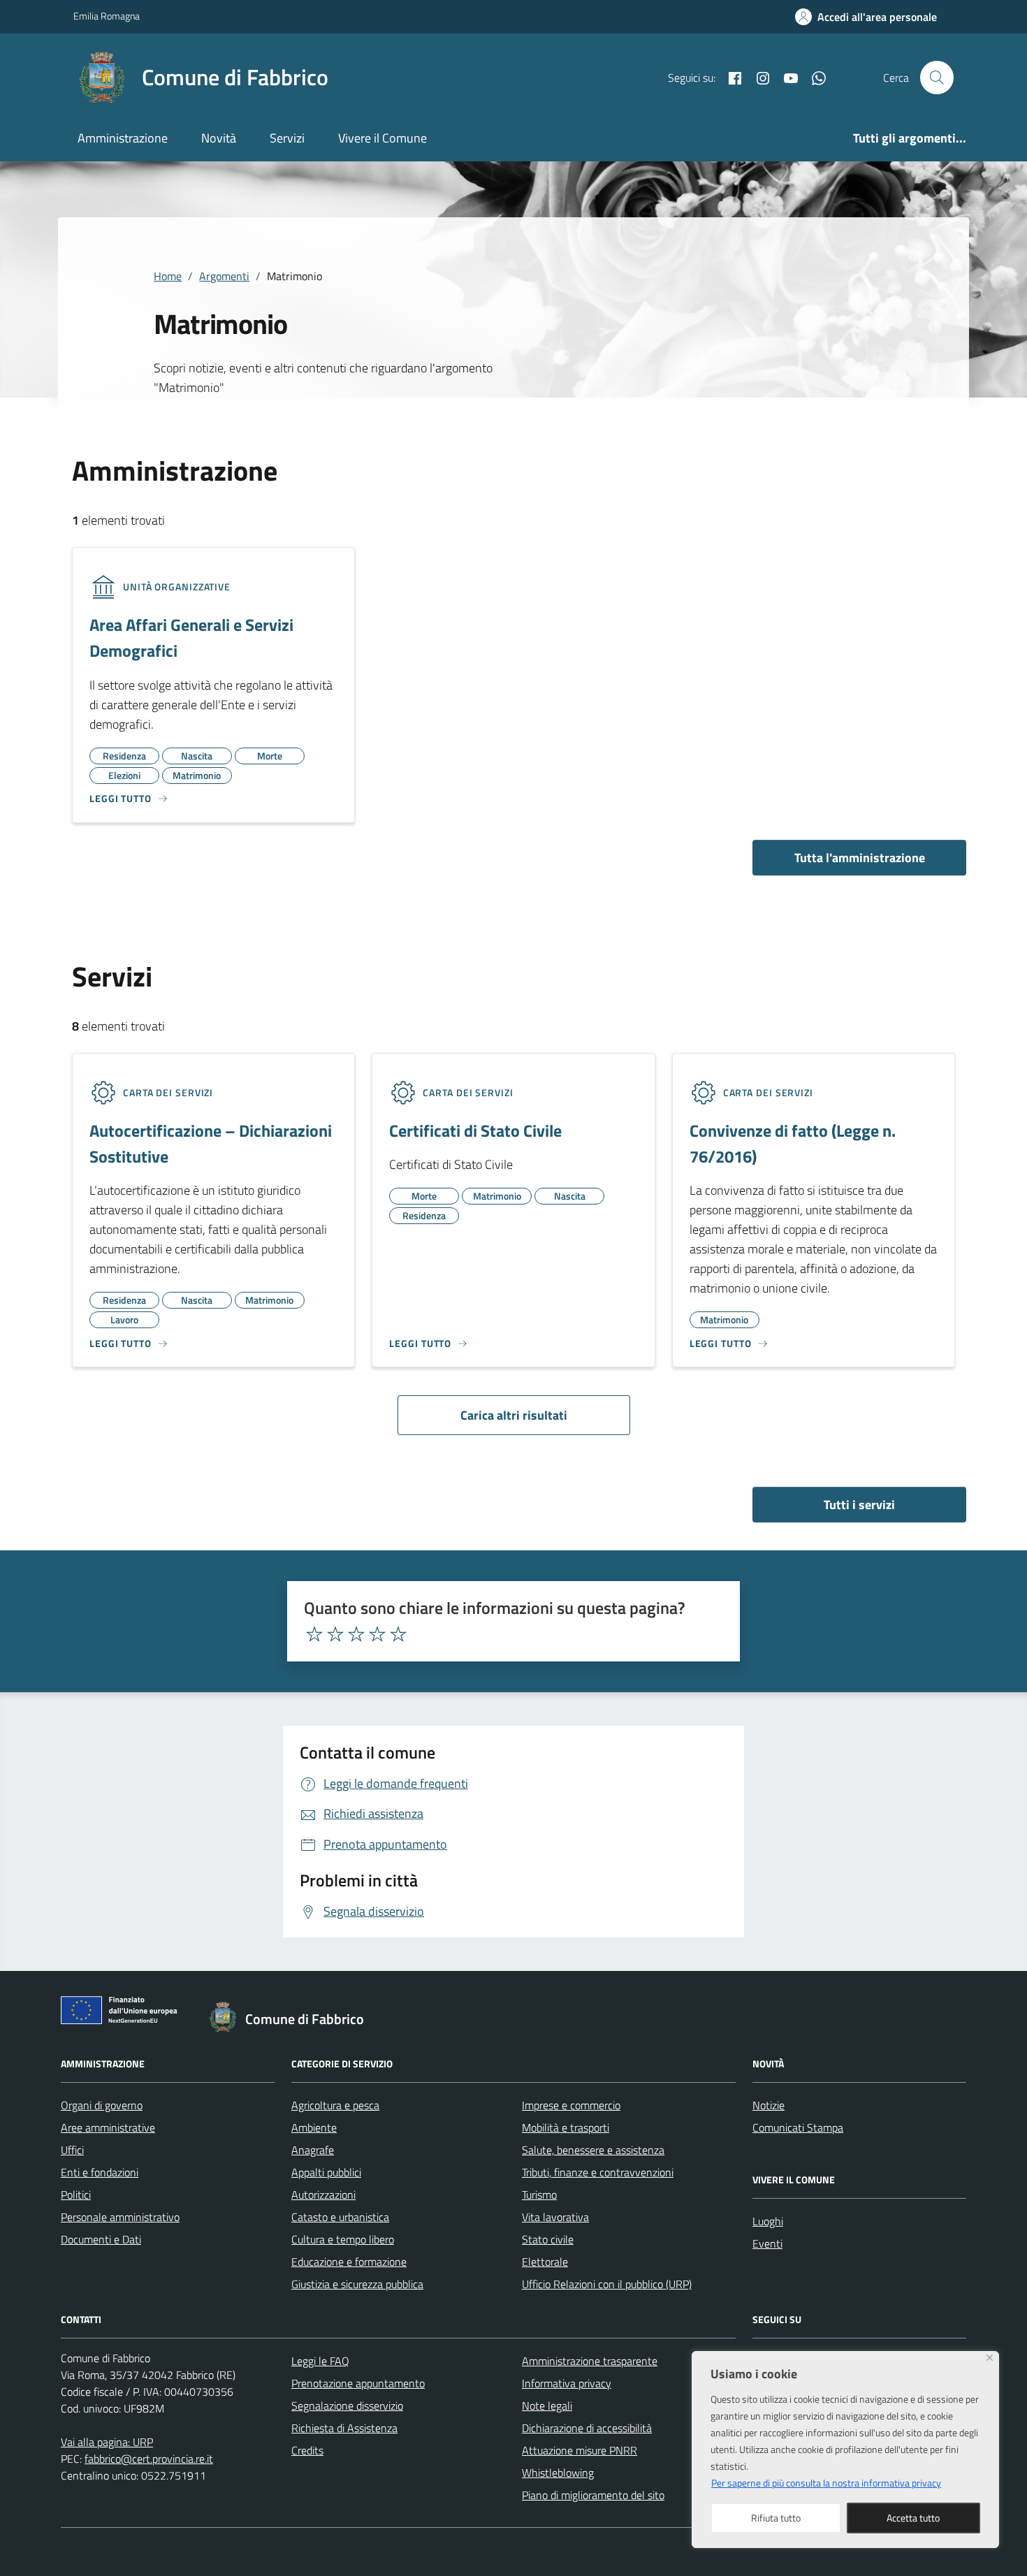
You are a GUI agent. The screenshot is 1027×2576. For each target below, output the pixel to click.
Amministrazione (123, 138)
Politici (76, 2195)
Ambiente (314, 2127)
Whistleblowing (558, 2473)
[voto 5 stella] (398, 1634)
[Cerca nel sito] (937, 78)
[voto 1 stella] (314, 1634)
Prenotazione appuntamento (358, 2383)
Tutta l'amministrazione (860, 858)
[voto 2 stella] (335, 1634)
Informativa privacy (567, 2383)
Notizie (769, 2105)
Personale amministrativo (120, 2217)
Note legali (547, 2406)
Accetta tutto (913, 2518)
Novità (219, 138)
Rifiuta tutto (776, 2518)
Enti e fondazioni (100, 2172)
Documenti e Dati (101, 2239)
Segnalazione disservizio (347, 2406)
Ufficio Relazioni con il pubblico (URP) (607, 2284)
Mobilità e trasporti (566, 2127)
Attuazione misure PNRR (580, 2450)
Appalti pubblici (326, 2172)
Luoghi (768, 2221)
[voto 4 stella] (377, 1634)
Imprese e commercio (571, 2105)
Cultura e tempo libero (343, 2239)
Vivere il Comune (383, 138)
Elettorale (545, 2262)
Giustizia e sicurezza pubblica (357, 2284)
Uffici (72, 2150)
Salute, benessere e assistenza (593, 2150)
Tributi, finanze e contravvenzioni (598, 2172)
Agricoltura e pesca (335, 2105)
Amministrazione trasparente (590, 2361)
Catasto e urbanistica (340, 2217)
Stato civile (548, 2239)
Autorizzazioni (323, 2195)
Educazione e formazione (349, 2262)
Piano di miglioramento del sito (593, 2495)
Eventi (767, 2243)
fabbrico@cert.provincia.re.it (149, 2459)
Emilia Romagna (107, 16)
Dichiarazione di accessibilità (587, 2428)
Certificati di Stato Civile (475, 1130)
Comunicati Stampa (798, 2127)
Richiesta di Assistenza (344, 2428)
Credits (307, 2450)
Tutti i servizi (859, 1505)
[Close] (990, 2358)
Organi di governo (102, 2105)
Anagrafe (313, 2150)
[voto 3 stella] (356, 1634)
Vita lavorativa (555, 2217)
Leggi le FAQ (320, 2361)
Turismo (539, 2195)
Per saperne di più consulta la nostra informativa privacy (826, 2483)
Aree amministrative (108, 2127)
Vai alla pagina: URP (107, 2442)
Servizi (287, 138)
